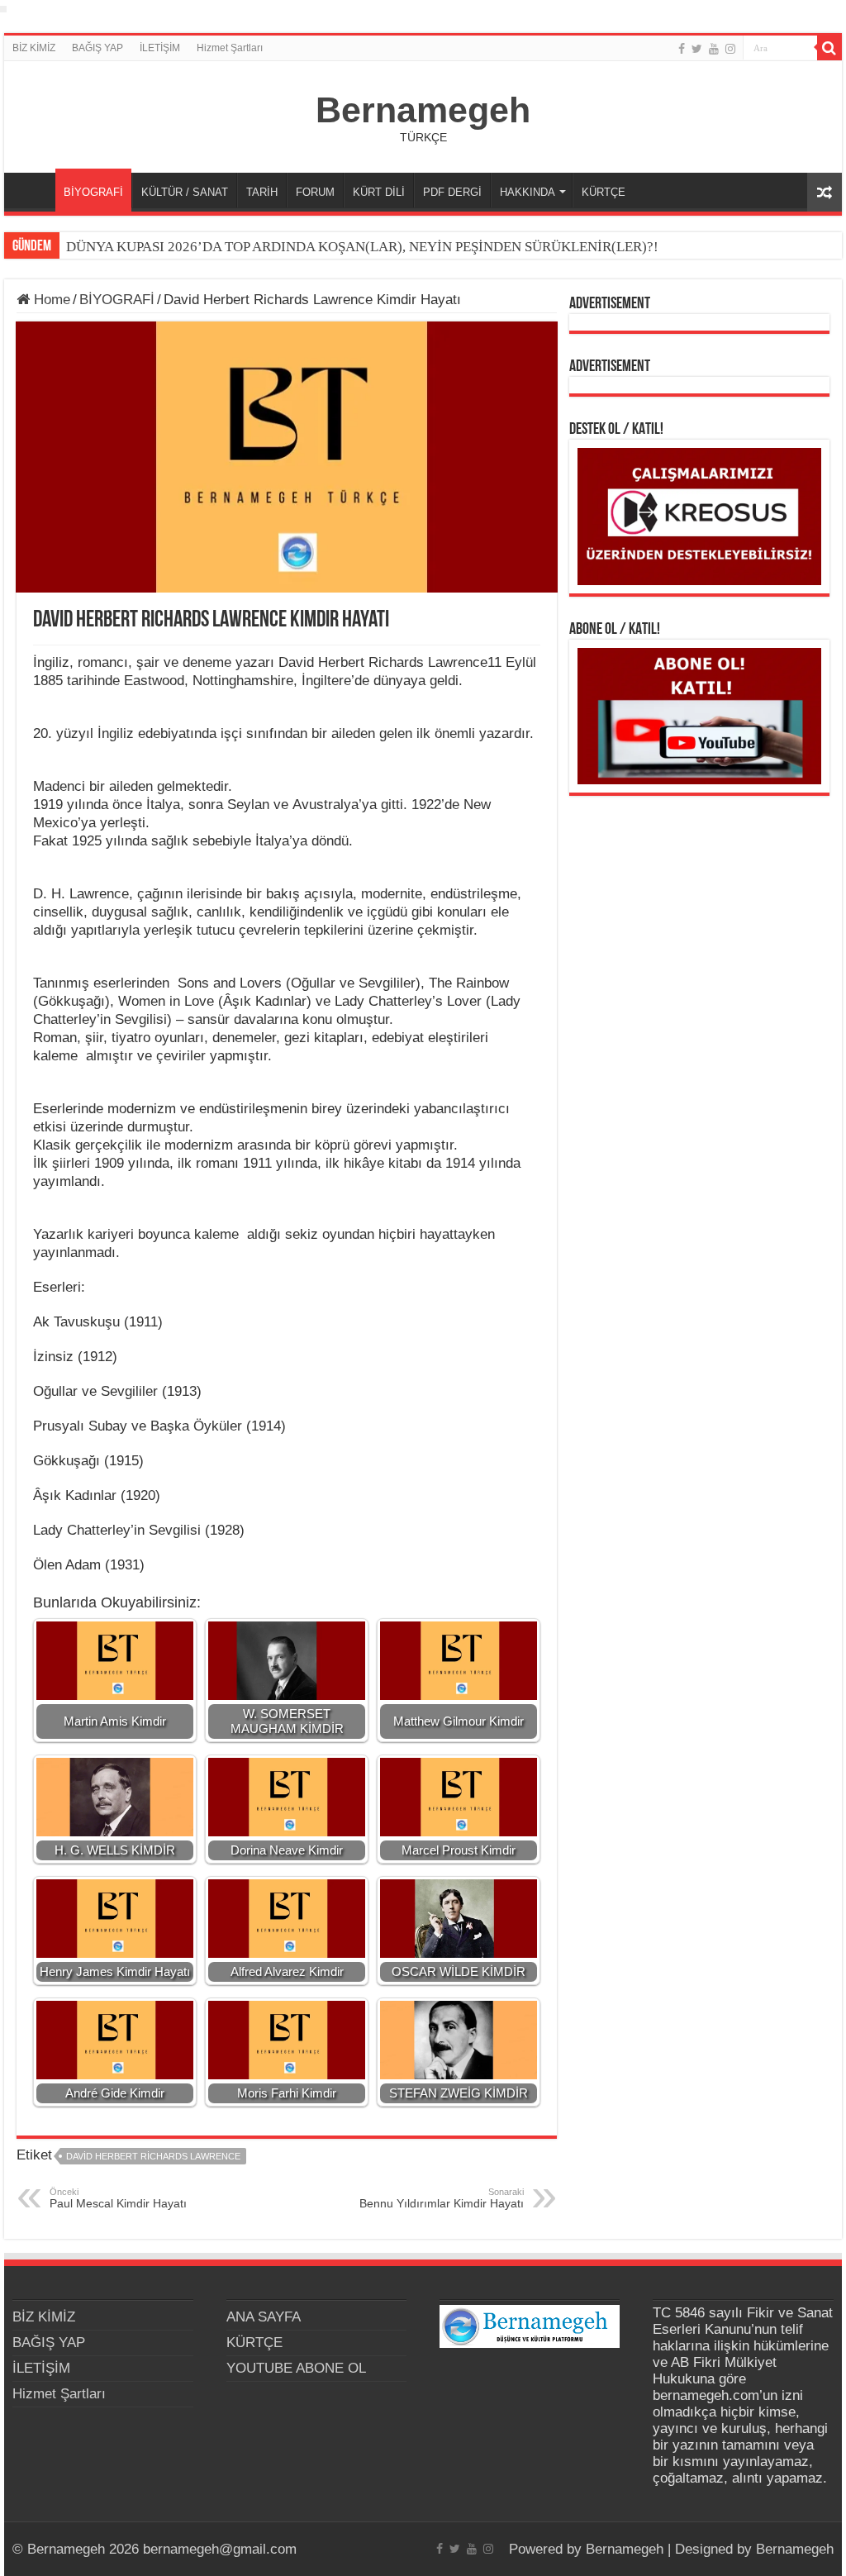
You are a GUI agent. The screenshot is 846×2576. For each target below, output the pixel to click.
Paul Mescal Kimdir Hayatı (118, 2198)
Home (50, 300)
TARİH (262, 192)
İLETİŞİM (160, 48)
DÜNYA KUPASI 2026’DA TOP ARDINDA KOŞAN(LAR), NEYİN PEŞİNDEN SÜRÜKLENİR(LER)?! (362, 247)
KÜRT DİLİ (379, 192)
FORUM (315, 192)
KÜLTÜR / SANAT (185, 192)
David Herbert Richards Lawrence (153, 2156)
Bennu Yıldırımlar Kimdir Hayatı (442, 2198)
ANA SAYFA (34, 190)
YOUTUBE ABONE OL (296, 2368)
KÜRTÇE (604, 192)
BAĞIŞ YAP (97, 48)
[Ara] (829, 48)
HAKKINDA (528, 192)
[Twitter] (697, 49)
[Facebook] (682, 49)
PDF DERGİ (452, 192)
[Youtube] (714, 49)
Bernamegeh (423, 110)
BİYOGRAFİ (93, 192)
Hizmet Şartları (230, 48)
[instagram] (730, 49)
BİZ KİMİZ (34, 48)
